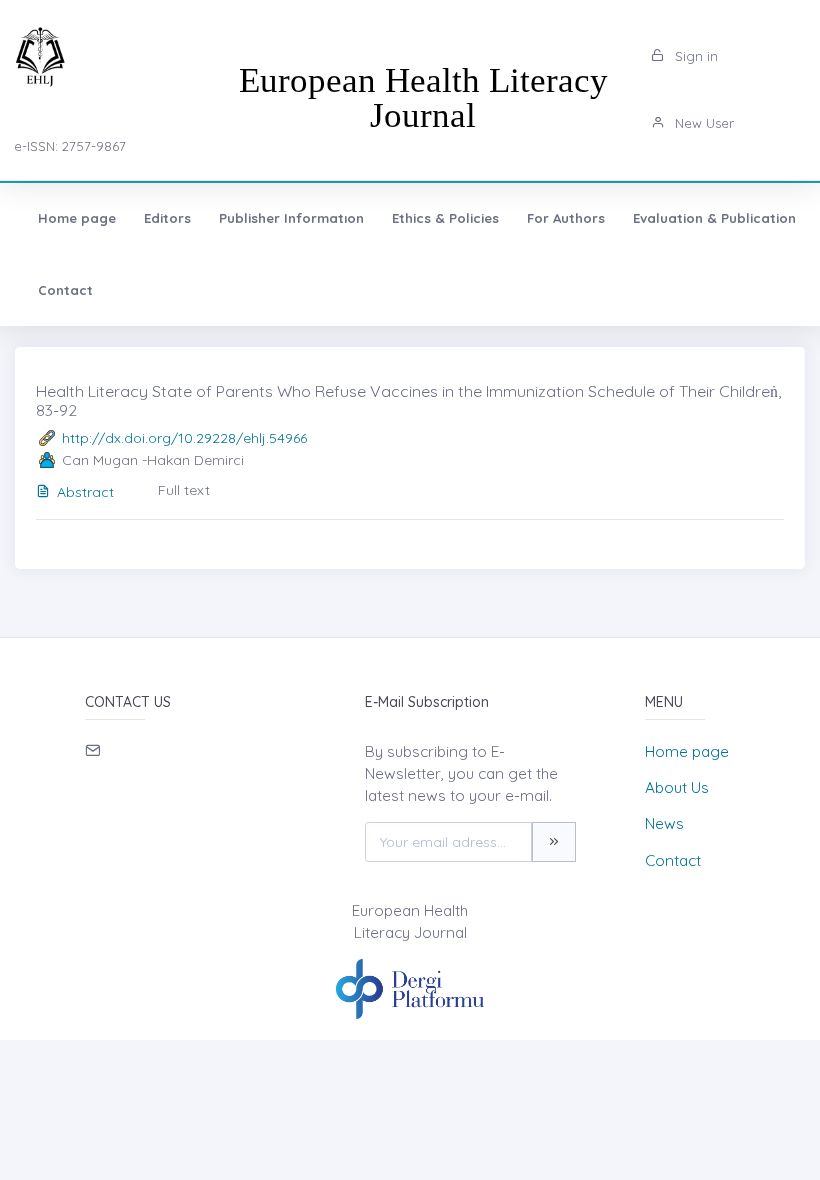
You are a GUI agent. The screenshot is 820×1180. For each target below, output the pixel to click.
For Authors (566, 218)
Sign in (694, 56)
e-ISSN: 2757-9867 (70, 146)
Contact (65, 290)
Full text (184, 490)
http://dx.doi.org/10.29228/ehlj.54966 (184, 438)
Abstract (85, 492)
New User (702, 123)
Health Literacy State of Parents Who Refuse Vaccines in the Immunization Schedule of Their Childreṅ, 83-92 (408, 400)
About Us (677, 787)
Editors (167, 218)
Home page (77, 218)
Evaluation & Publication (714, 218)
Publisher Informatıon (291, 218)
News (664, 823)
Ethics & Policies (445, 218)
